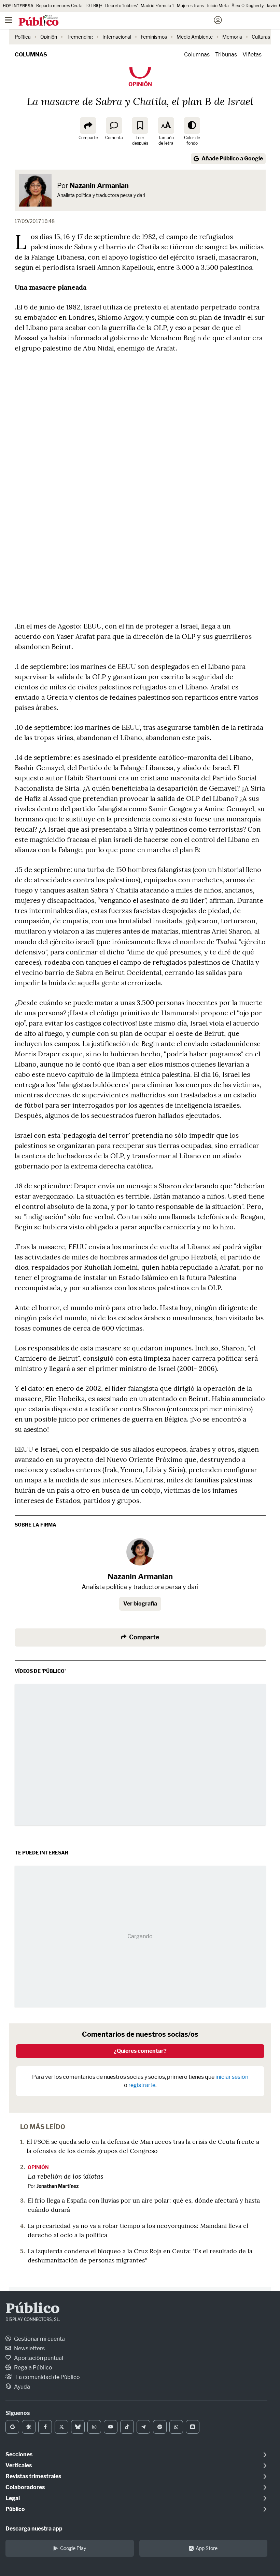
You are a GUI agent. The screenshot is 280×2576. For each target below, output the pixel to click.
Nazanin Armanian (99, 186)
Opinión (49, 37)
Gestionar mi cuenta (39, 2339)
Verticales (19, 2465)
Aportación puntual (38, 2358)
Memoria (232, 37)
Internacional (117, 37)
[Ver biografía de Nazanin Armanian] (140, 1552)
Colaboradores (25, 2487)
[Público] (128, 21)
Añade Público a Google (232, 158)
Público (33, 2309)
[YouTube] (111, 2427)
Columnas (31, 55)
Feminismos (154, 37)
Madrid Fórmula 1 (157, 6)
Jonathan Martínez (58, 2186)
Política (23, 37)
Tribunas (226, 55)
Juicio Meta (218, 6)
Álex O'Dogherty (248, 6)
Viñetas (252, 55)
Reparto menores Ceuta (59, 6)
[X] (61, 2427)
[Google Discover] (29, 2427)
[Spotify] (160, 2427)
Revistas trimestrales (33, 2476)
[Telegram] (143, 2427)
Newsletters (29, 2348)
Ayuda (22, 2387)
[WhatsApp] (176, 2427)
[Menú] (9, 20)
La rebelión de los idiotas (66, 2176)
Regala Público (33, 2368)
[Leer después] (140, 126)
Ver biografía (140, 1604)
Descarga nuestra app (34, 2529)
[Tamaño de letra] (166, 126)
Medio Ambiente (195, 37)
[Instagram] (94, 2427)
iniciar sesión (232, 2077)
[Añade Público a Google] (12, 2427)
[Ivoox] (193, 2427)
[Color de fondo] (192, 126)
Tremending (80, 37)
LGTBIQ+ (94, 6)
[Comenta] (114, 126)
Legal (13, 2498)
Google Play (73, 2548)
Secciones (19, 2454)
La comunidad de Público (47, 2377)
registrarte (142, 2085)
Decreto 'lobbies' (122, 6)
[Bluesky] (78, 2427)
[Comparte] (88, 126)
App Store (207, 2548)
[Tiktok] (127, 2427)
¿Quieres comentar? (140, 2051)
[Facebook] (45, 2427)
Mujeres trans (190, 6)
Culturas (261, 37)
